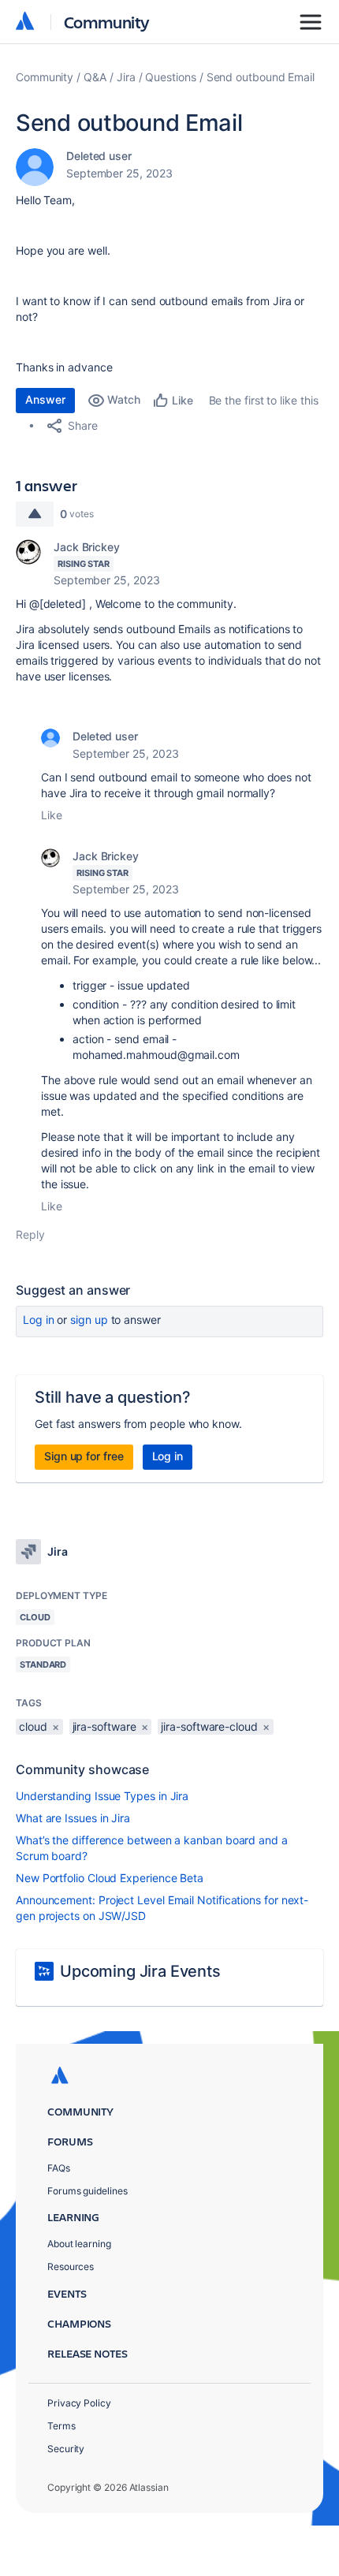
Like (52, 815)
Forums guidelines (88, 2191)
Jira (126, 77)
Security (66, 2449)
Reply (30, 1234)
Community (107, 22)
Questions (170, 77)
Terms (61, 2426)
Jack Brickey (87, 547)
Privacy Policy (79, 2403)
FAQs (59, 2168)
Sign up (89, 1320)
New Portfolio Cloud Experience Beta (110, 1878)
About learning (79, 2244)
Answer (45, 399)
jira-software (104, 1726)
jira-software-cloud (209, 1726)
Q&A (95, 77)
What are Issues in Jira (73, 1818)
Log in (39, 1320)
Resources (71, 2267)
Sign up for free (84, 1456)
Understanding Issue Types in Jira (102, 1796)
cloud (33, 1726)
